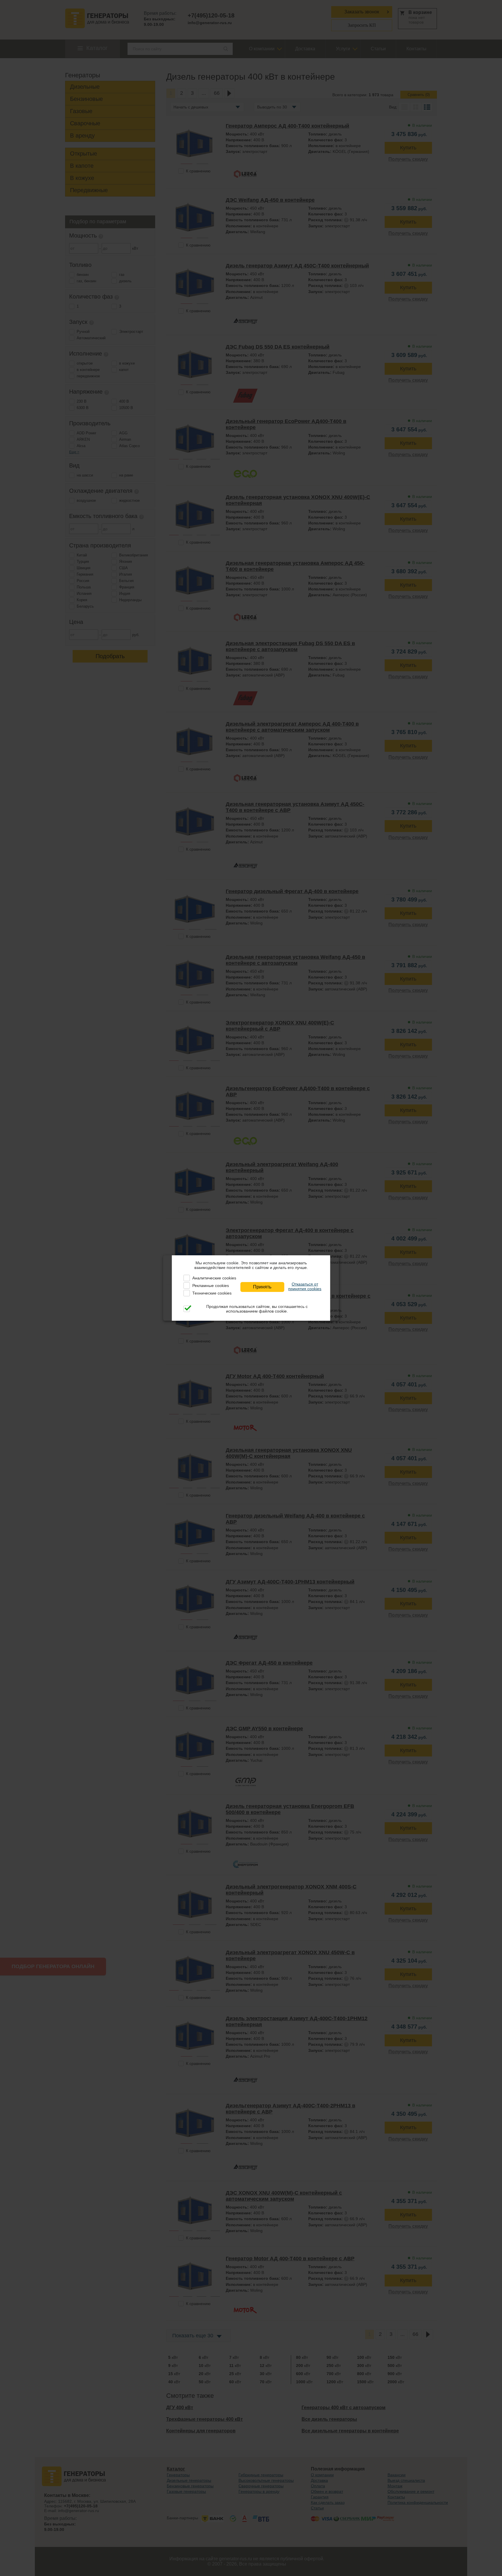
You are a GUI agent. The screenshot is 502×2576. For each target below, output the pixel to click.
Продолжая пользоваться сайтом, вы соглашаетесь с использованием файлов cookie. (257, 1309)
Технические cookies (212, 1293)
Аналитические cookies (214, 1278)
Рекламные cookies (211, 1286)
